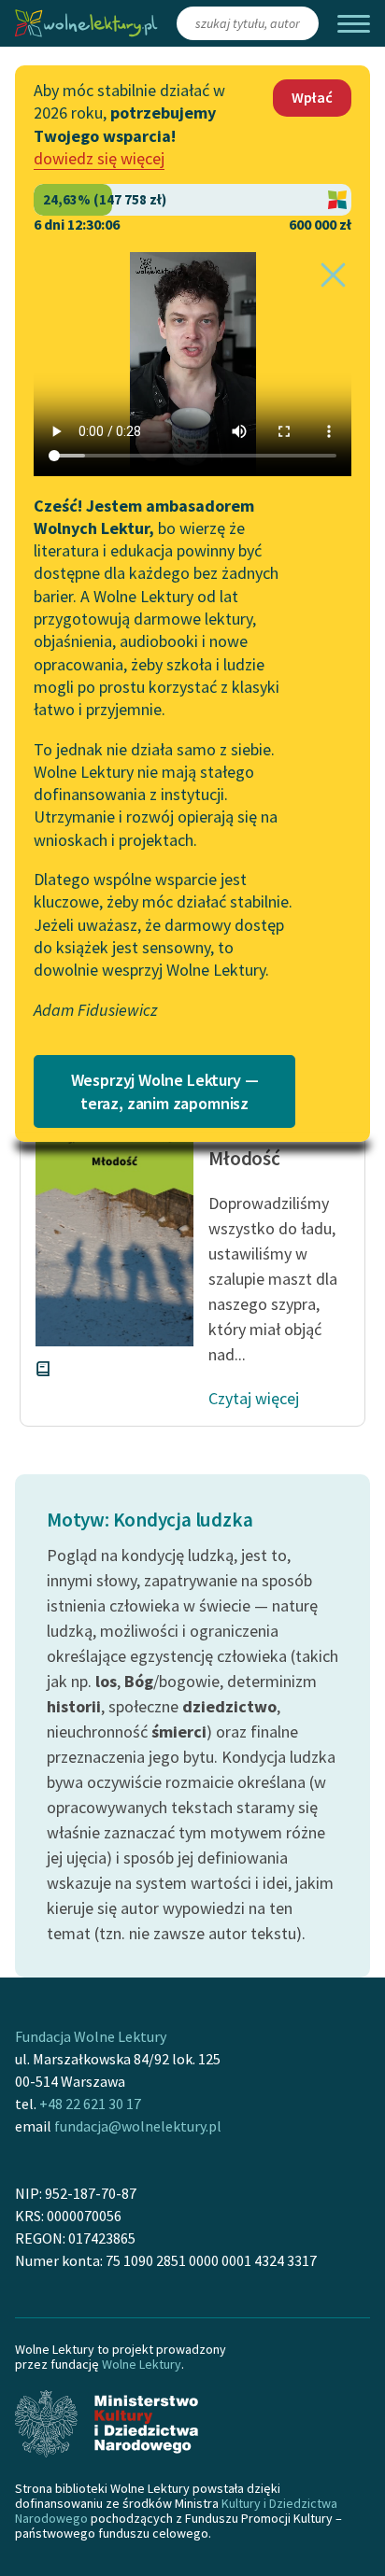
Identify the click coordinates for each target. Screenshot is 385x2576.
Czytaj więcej (254, 1398)
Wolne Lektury (142, 2364)
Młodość (244, 1158)
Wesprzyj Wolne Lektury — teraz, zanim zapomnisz (165, 1091)
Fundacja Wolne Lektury (91, 2036)
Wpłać (312, 97)
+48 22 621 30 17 (90, 2104)
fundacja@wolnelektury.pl (138, 2126)
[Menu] (354, 24)
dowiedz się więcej (99, 158)
